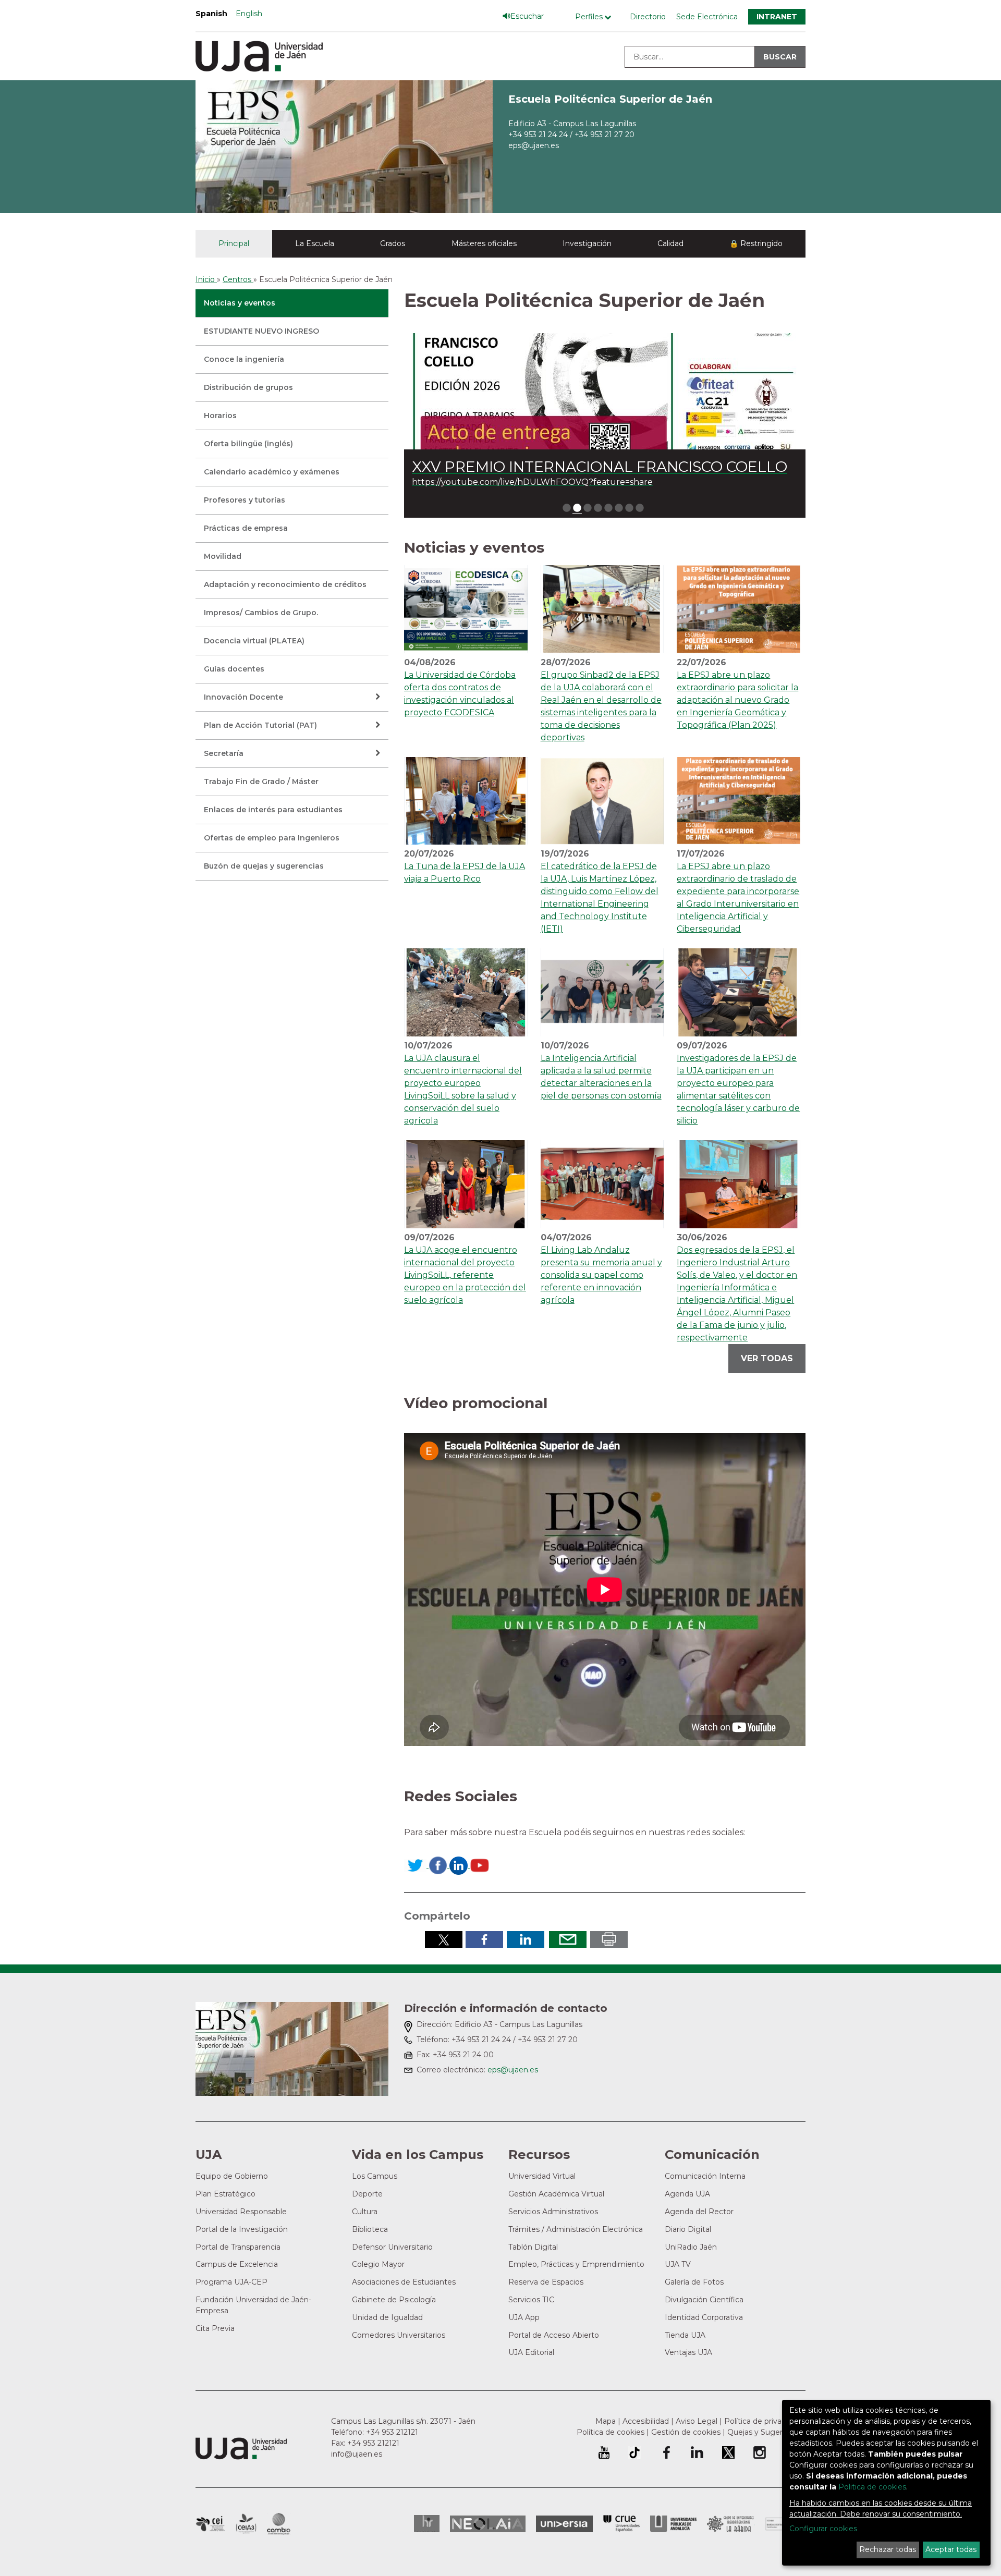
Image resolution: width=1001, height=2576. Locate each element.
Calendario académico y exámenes (272, 472)
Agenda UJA (687, 2194)
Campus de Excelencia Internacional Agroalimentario (246, 2524)
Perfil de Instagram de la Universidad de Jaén (760, 2452)
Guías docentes (234, 669)
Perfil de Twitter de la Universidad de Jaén (728, 2452)
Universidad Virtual (542, 2176)
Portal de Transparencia (238, 2247)
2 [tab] (577, 508)
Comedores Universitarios (399, 2335)
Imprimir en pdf (609, 1939)
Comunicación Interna (705, 2176)
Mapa (606, 2421)
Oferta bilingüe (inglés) (248, 444)
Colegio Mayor (378, 2264)
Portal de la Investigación (242, 2229)
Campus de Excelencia (237, 2264)
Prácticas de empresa (246, 528)
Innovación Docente (243, 697)
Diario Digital (688, 2229)
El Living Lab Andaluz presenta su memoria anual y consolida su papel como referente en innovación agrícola (601, 1275)
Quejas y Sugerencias (766, 2432)
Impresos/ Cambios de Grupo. (261, 613)
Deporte (367, 2194)
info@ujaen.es (357, 2454)
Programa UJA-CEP (231, 2282)
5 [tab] (608, 508)
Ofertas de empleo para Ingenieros (272, 838)
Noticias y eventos (240, 303)
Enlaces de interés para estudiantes (273, 810)
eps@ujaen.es (534, 145)
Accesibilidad (646, 2421)
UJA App (524, 2317)
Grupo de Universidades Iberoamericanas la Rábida (731, 2524)
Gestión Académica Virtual (556, 2194)
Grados (393, 243)
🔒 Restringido (756, 243)
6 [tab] (619, 508)
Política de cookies (611, 2432)
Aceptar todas (951, 2549)
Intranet (777, 17)
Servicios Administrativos (553, 2212)
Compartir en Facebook (484, 1939)
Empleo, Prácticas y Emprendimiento (576, 2264)
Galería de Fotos (694, 2282)
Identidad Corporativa (704, 2317)
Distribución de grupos (248, 387)
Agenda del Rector (699, 2212)
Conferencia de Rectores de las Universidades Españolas (621, 2524)
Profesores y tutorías (245, 500)
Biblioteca (370, 2229)
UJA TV (678, 2264)
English (249, 14)
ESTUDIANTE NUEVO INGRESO (261, 331)
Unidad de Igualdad (387, 2317)
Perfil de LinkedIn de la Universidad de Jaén (697, 2452)
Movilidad (223, 556)
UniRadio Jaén (691, 2247)
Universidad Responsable (241, 2212)
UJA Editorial (531, 2352)
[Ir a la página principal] (344, 146)
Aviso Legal (697, 2421)
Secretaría (224, 753)
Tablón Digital (533, 2247)
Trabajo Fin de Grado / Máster (261, 782)
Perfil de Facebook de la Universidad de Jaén (666, 2452)
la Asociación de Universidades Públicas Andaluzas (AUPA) (673, 2524)
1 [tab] (567, 508)
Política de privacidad (762, 2421)
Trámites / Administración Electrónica (576, 2229)
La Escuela (315, 243)
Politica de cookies (872, 2487)
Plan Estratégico (225, 2194)
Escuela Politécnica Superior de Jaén (610, 99)
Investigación (587, 243)
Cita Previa (215, 2328)
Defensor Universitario (392, 2247)
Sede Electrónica (707, 17)
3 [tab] (588, 508)
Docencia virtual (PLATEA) (254, 641)
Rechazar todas (888, 2549)
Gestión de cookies (686, 2432)
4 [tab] (598, 508)
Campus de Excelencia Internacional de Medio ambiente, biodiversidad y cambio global (279, 2524)
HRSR (427, 2524)
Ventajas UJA (688, 2352)
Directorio (648, 17)
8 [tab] (640, 508)
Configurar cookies (823, 2529)
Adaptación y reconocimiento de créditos (285, 584)
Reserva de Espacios (546, 2282)
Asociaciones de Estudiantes (404, 2282)
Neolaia (488, 2524)
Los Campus (375, 2176)
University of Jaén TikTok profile (634, 2452)
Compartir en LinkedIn (526, 1939)
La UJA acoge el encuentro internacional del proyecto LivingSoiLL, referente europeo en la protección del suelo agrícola (465, 1275)
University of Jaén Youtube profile (604, 2452)
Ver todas (767, 1358)
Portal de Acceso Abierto (554, 2335)
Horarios (220, 416)
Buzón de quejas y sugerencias (264, 866)
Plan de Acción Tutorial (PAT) (260, 725)
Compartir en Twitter (444, 1939)
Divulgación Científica (704, 2300)
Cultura (365, 2212)
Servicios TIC (531, 2300)
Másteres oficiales (484, 243)
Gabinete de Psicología (394, 2300)
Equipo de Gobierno (232, 2176)
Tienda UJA (685, 2335)
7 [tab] (629, 508)
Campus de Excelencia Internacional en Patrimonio (210, 2524)
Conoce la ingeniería (244, 359)
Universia (564, 2524)
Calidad (670, 243)
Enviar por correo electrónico (568, 1939)
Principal (234, 243)
